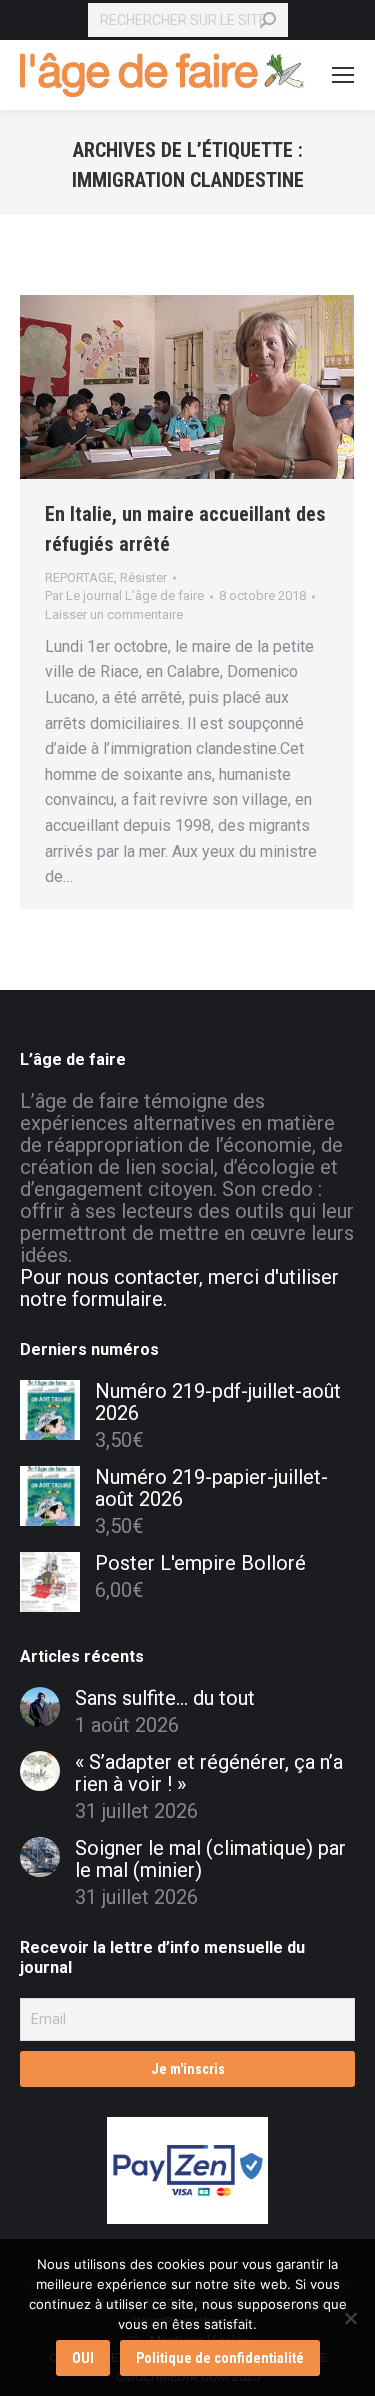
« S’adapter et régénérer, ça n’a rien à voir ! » (209, 1773)
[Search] (268, 20)
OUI (83, 2358)
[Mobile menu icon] (343, 75)
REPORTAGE (79, 577)
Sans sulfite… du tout (165, 1698)
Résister (143, 577)
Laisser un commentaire (114, 614)
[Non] (350, 2318)
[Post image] (40, 1707)
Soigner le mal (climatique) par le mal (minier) (210, 1859)
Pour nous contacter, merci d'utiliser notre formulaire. (179, 1288)
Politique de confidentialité (220, 2358)
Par (124, 595)
